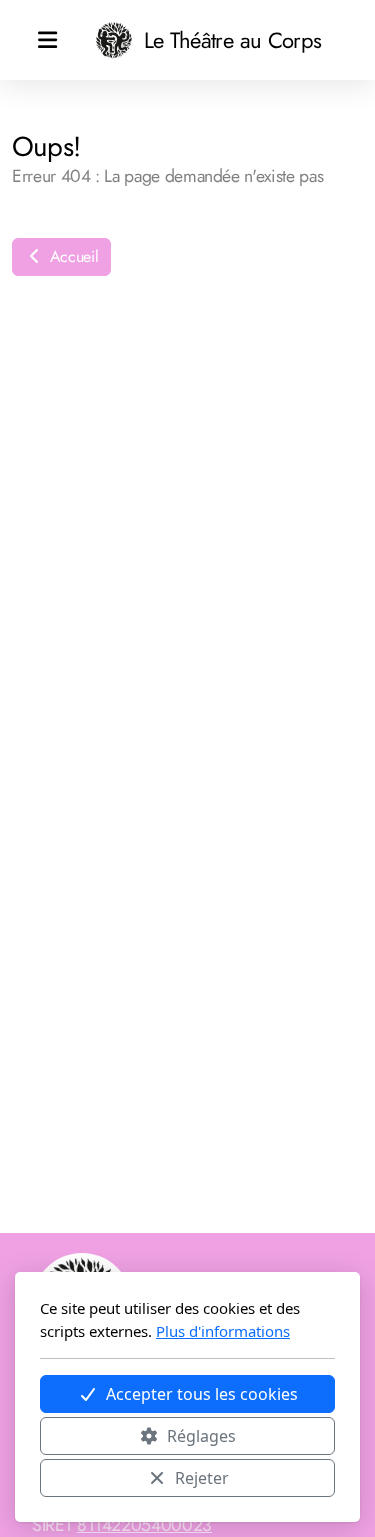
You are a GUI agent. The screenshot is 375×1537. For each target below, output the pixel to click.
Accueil (71, 256)
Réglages (201, 1436)
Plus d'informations (223, 1331)
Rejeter (202, 1478)
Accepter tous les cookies (202, 1394)
